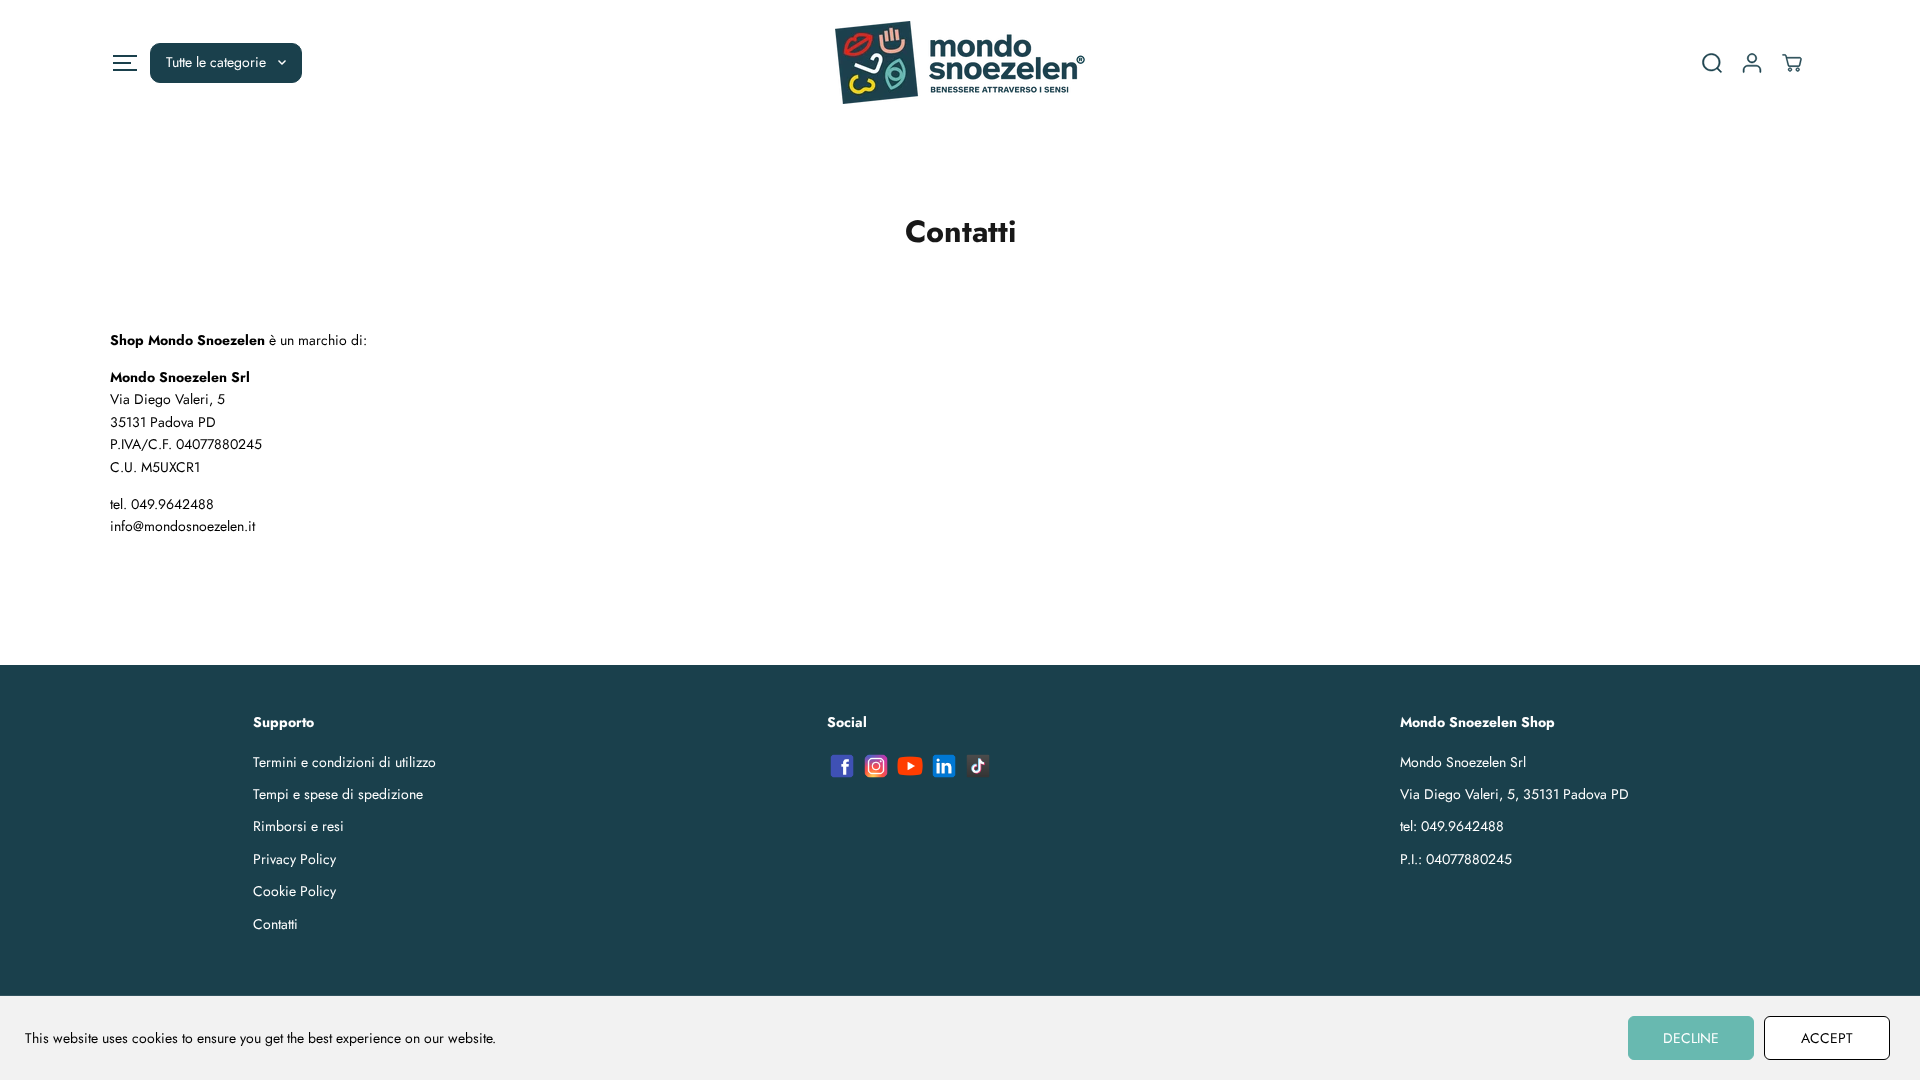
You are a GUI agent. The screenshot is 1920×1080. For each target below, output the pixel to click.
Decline (1691, 1038)
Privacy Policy (294, 859)
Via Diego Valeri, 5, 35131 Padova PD (1514, 794)
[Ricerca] (1712, 63)
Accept (1827, 1038)
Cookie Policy (294, 891)
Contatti (275, 924)
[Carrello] (1792, 63)
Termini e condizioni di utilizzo (344, 762)
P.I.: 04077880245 (1456, 859)
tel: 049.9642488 (1452, 826)
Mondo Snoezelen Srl (1463, 762)
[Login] (1752, 63)
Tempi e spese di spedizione (338, 794)
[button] (124, 62)
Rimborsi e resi (298, 826)
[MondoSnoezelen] (960, 62)
